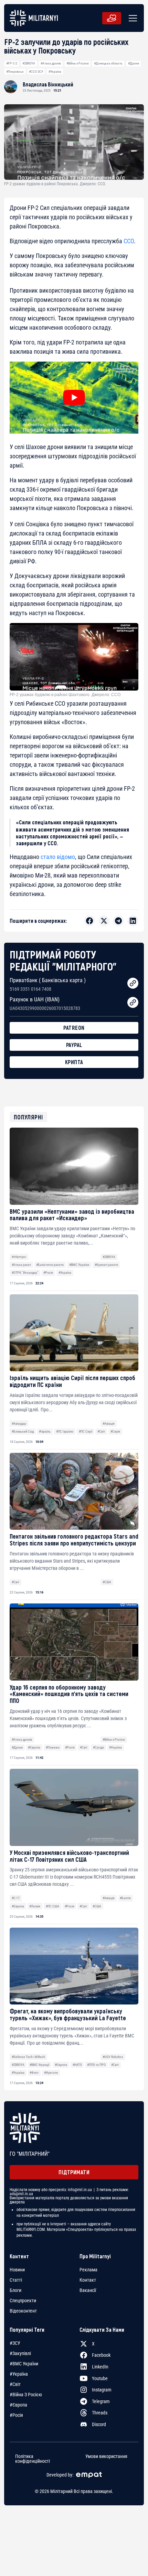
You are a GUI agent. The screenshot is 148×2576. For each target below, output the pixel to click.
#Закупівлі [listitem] (20, 2353)
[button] (131, 18)
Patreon (74, 1028)
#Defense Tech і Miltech (28, 2057)
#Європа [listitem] (18, 2405)
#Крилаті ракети (106, 1265)
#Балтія (125, 1898)
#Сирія (115, 1431)
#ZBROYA (29, 63)
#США (107, 1582)
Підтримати (74, 2172)
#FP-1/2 (12, 63)
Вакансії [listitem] (88, 2290)
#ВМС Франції (39, 2065)
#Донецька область (108, 63)
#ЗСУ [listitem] (15, 2343)
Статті (16, 2280)
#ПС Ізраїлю (65, 1431)
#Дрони (134, 63)
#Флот (34, 2073)
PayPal (74, 1045)
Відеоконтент (23, 2311)
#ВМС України (79, 1265)
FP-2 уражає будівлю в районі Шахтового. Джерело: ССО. (66, 695)
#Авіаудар (19, 1424)
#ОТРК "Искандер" (25, 1273)
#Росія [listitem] (16, 2415)
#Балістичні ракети (50, 1265)
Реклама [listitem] (88, 2270)
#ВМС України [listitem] (24, 2364)
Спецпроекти (23, 2301)
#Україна (55, 72)
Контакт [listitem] (88, 2280)
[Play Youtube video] (74, 398)
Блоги (15, 2290)
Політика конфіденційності (33, 2459)
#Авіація (109, 1424)
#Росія (48, 1273)
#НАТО (77, 2065)
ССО (129, 241)
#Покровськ (15, 72)
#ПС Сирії (86, 1431)
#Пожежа (53, 1747)
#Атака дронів (51, 63)
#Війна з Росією (78, 63)
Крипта (74, 1062)
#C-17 (16, 1898)
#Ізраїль (45, 1431)
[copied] (133, 983)
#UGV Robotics (113, 2057)
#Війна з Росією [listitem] (26, 2395)
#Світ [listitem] (15, 2384)
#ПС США (52, 1906)
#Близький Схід (23, 1431)
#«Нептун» (19, 1257)
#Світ (101, 1431)
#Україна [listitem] (19, 2374)
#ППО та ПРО (96, 2065)
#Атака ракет (21, 1265)
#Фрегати (51, 2073)
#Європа (34, 1747)
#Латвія (35, 1906)
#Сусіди (98, 1747)
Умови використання (106, 2456)
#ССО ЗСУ (36, 72)
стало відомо (57, 857)
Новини (17, 2270)
